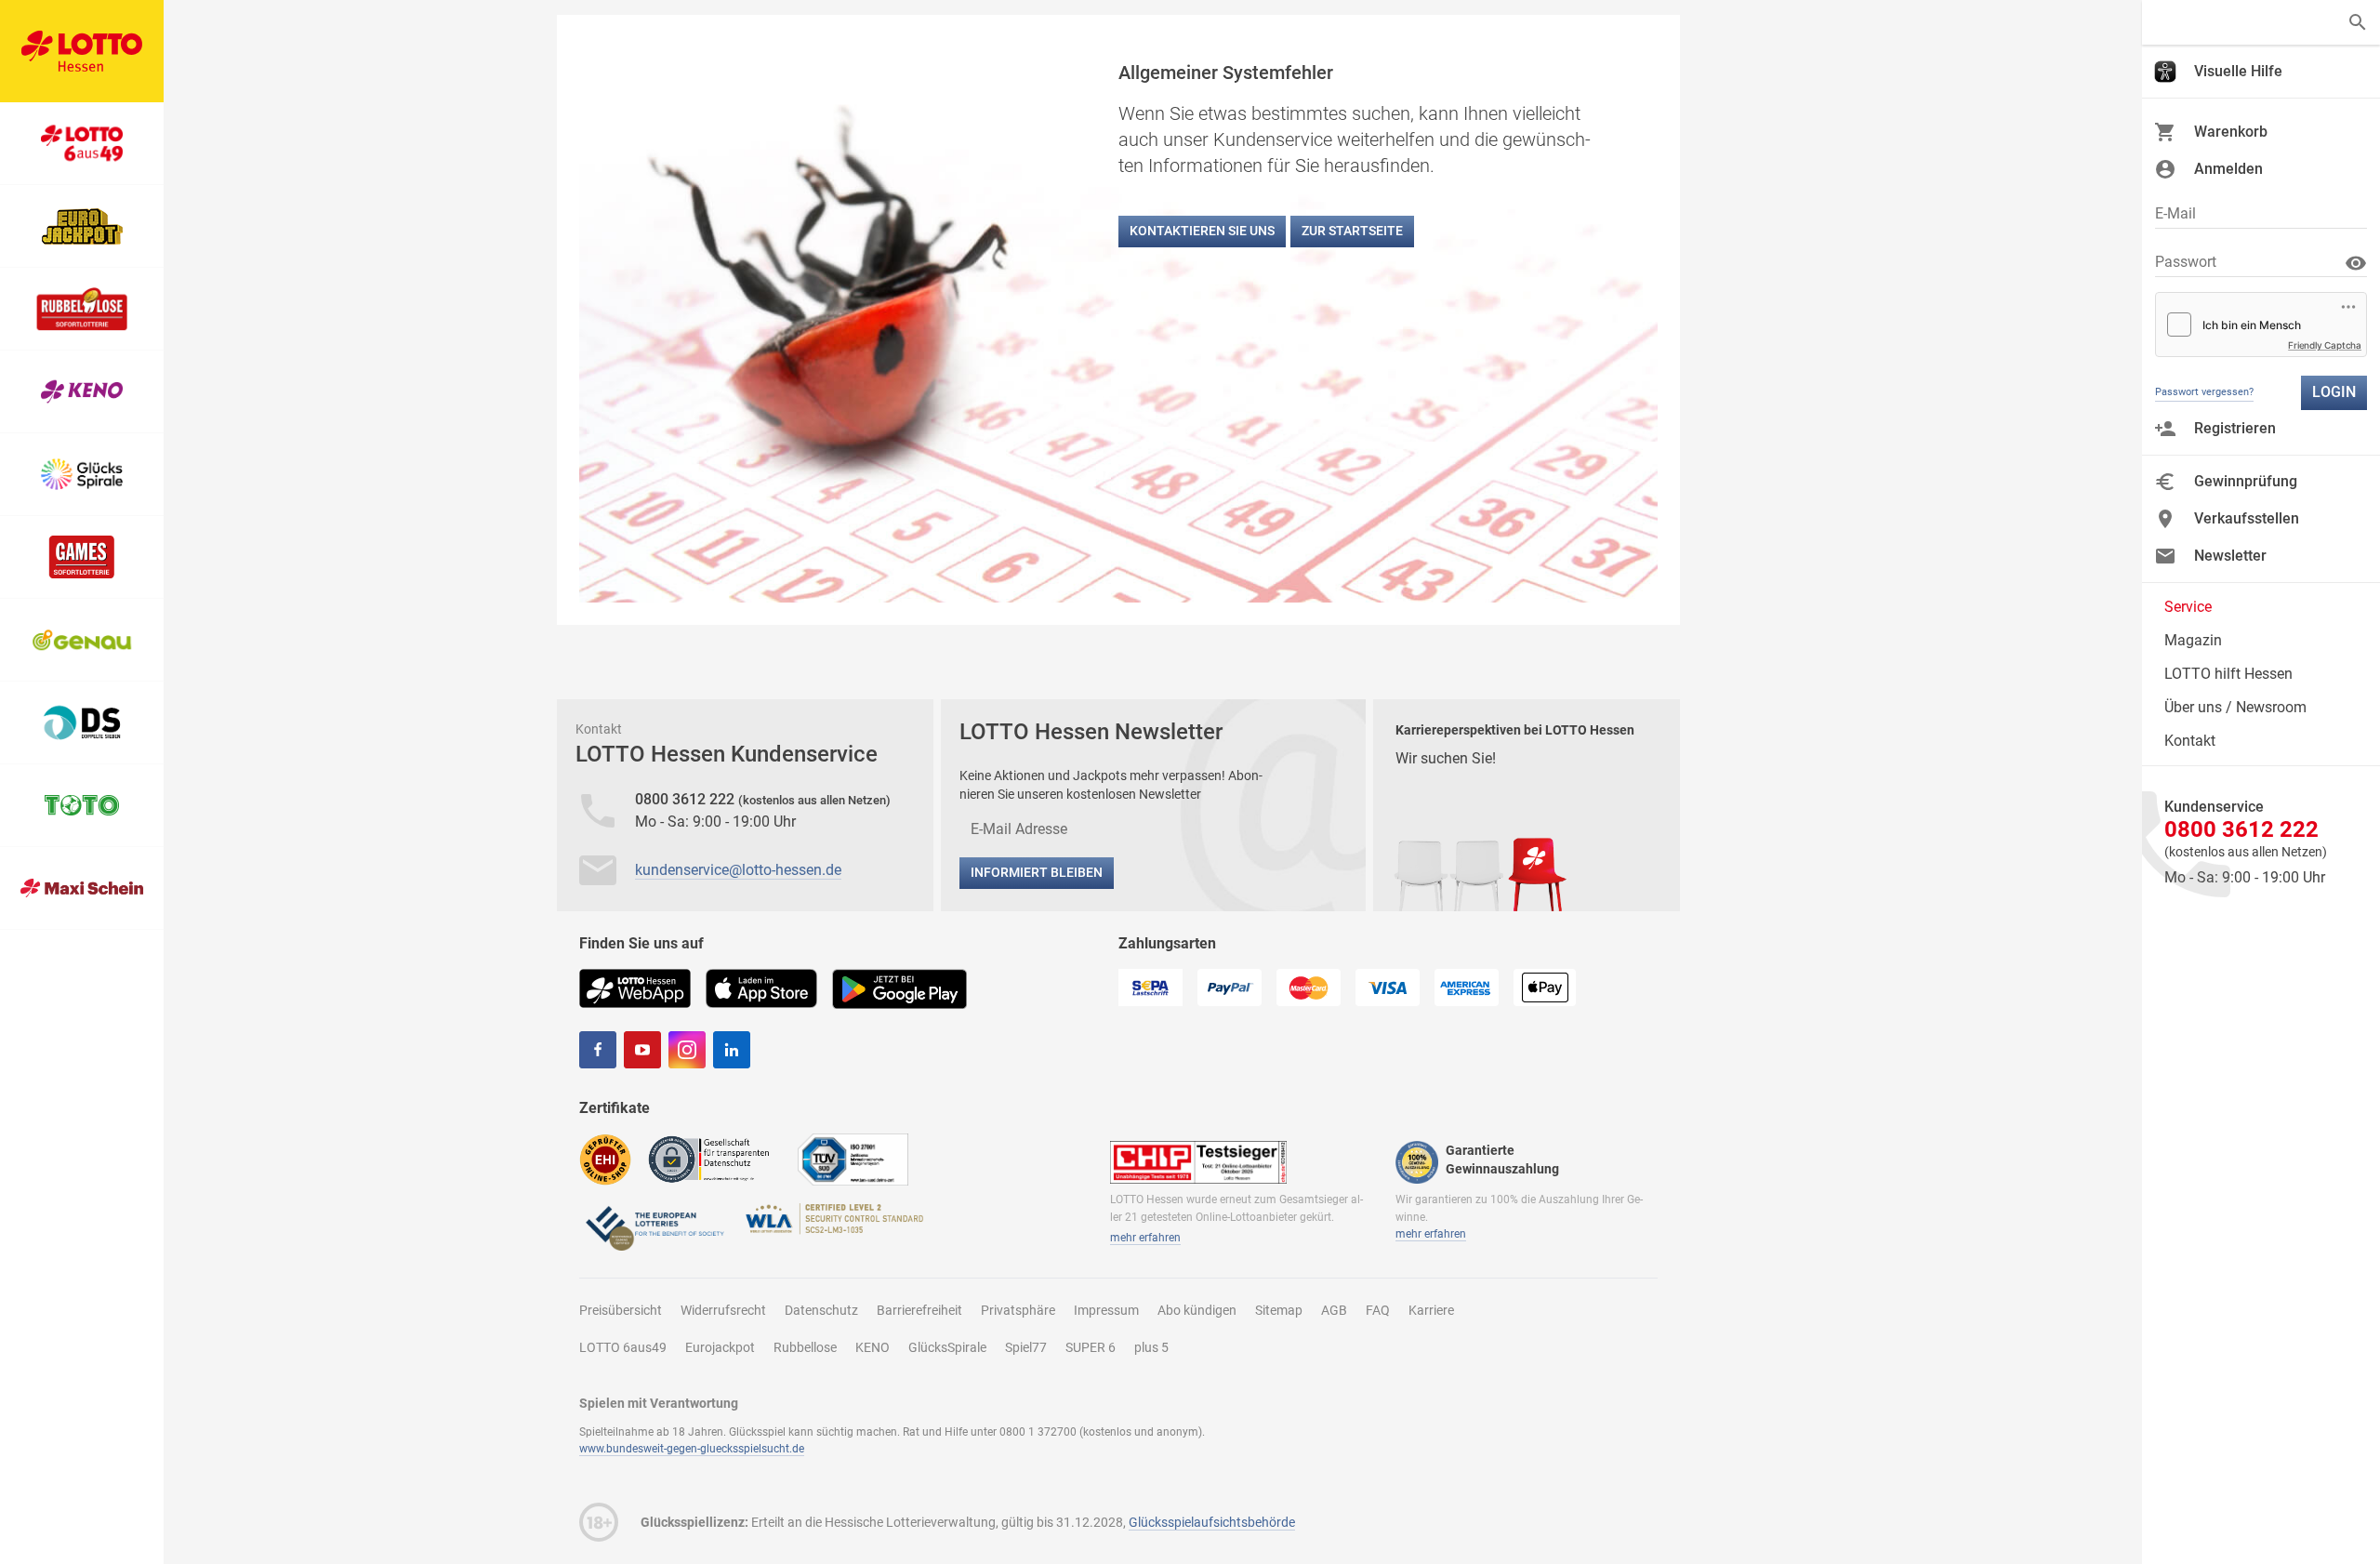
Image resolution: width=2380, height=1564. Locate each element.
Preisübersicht (621, 1310)
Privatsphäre (1018, 1310)
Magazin (2193, 640)
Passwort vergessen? (2204, 392)
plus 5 (1151, 1347)
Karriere (1431, 1310)
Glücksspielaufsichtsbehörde (1212, 1522)
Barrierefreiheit (919, 1310)
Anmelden (2228, 169)
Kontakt (2190, 741)
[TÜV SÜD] (853, 1159)
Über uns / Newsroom (2235, 707)
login (2334, 392)
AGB (1334, 1310)
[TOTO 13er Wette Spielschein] (82, 806)
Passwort (2186, 262)
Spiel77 (1026, 1347)
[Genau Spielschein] (82, 640)
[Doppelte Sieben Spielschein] (82, 723)
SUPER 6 (1091, 1347)
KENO (873, 1347)
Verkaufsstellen (2247, 518)
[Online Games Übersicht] (82, 557)
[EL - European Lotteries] (654, 1227)
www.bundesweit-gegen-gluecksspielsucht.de (692, 1449)
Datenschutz (821, 1310)
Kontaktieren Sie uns (1202, 231)
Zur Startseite (1352, 231)
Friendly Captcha (2325, 345)
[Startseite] (82, 51)
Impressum (1106, 1310)
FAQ (1378, 1310)
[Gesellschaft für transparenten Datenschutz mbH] (714, 1158)
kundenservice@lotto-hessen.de (738, 870)
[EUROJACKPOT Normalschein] (82, 226)
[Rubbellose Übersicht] (82, 309)
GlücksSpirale (947, 1347)
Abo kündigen (1197, 1310)
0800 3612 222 (687, 799)
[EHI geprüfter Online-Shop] (605, 1159)
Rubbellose (805, 1347)
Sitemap (1279, 1310)
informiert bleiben (1037, 872)
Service (2188, 607)
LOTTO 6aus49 (623, 1347)
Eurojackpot (720, 1347)
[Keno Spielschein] (82, 392)
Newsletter (2230, 556)
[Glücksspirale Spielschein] (82, 475)
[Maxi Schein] (82, 888)
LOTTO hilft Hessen (2228, 674)
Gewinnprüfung (2246, 481)
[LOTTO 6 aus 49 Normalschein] (82, 144)
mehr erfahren (1145, 1238)
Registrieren (2235, 428)
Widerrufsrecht (723, 1310)
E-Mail (2175, 213)
